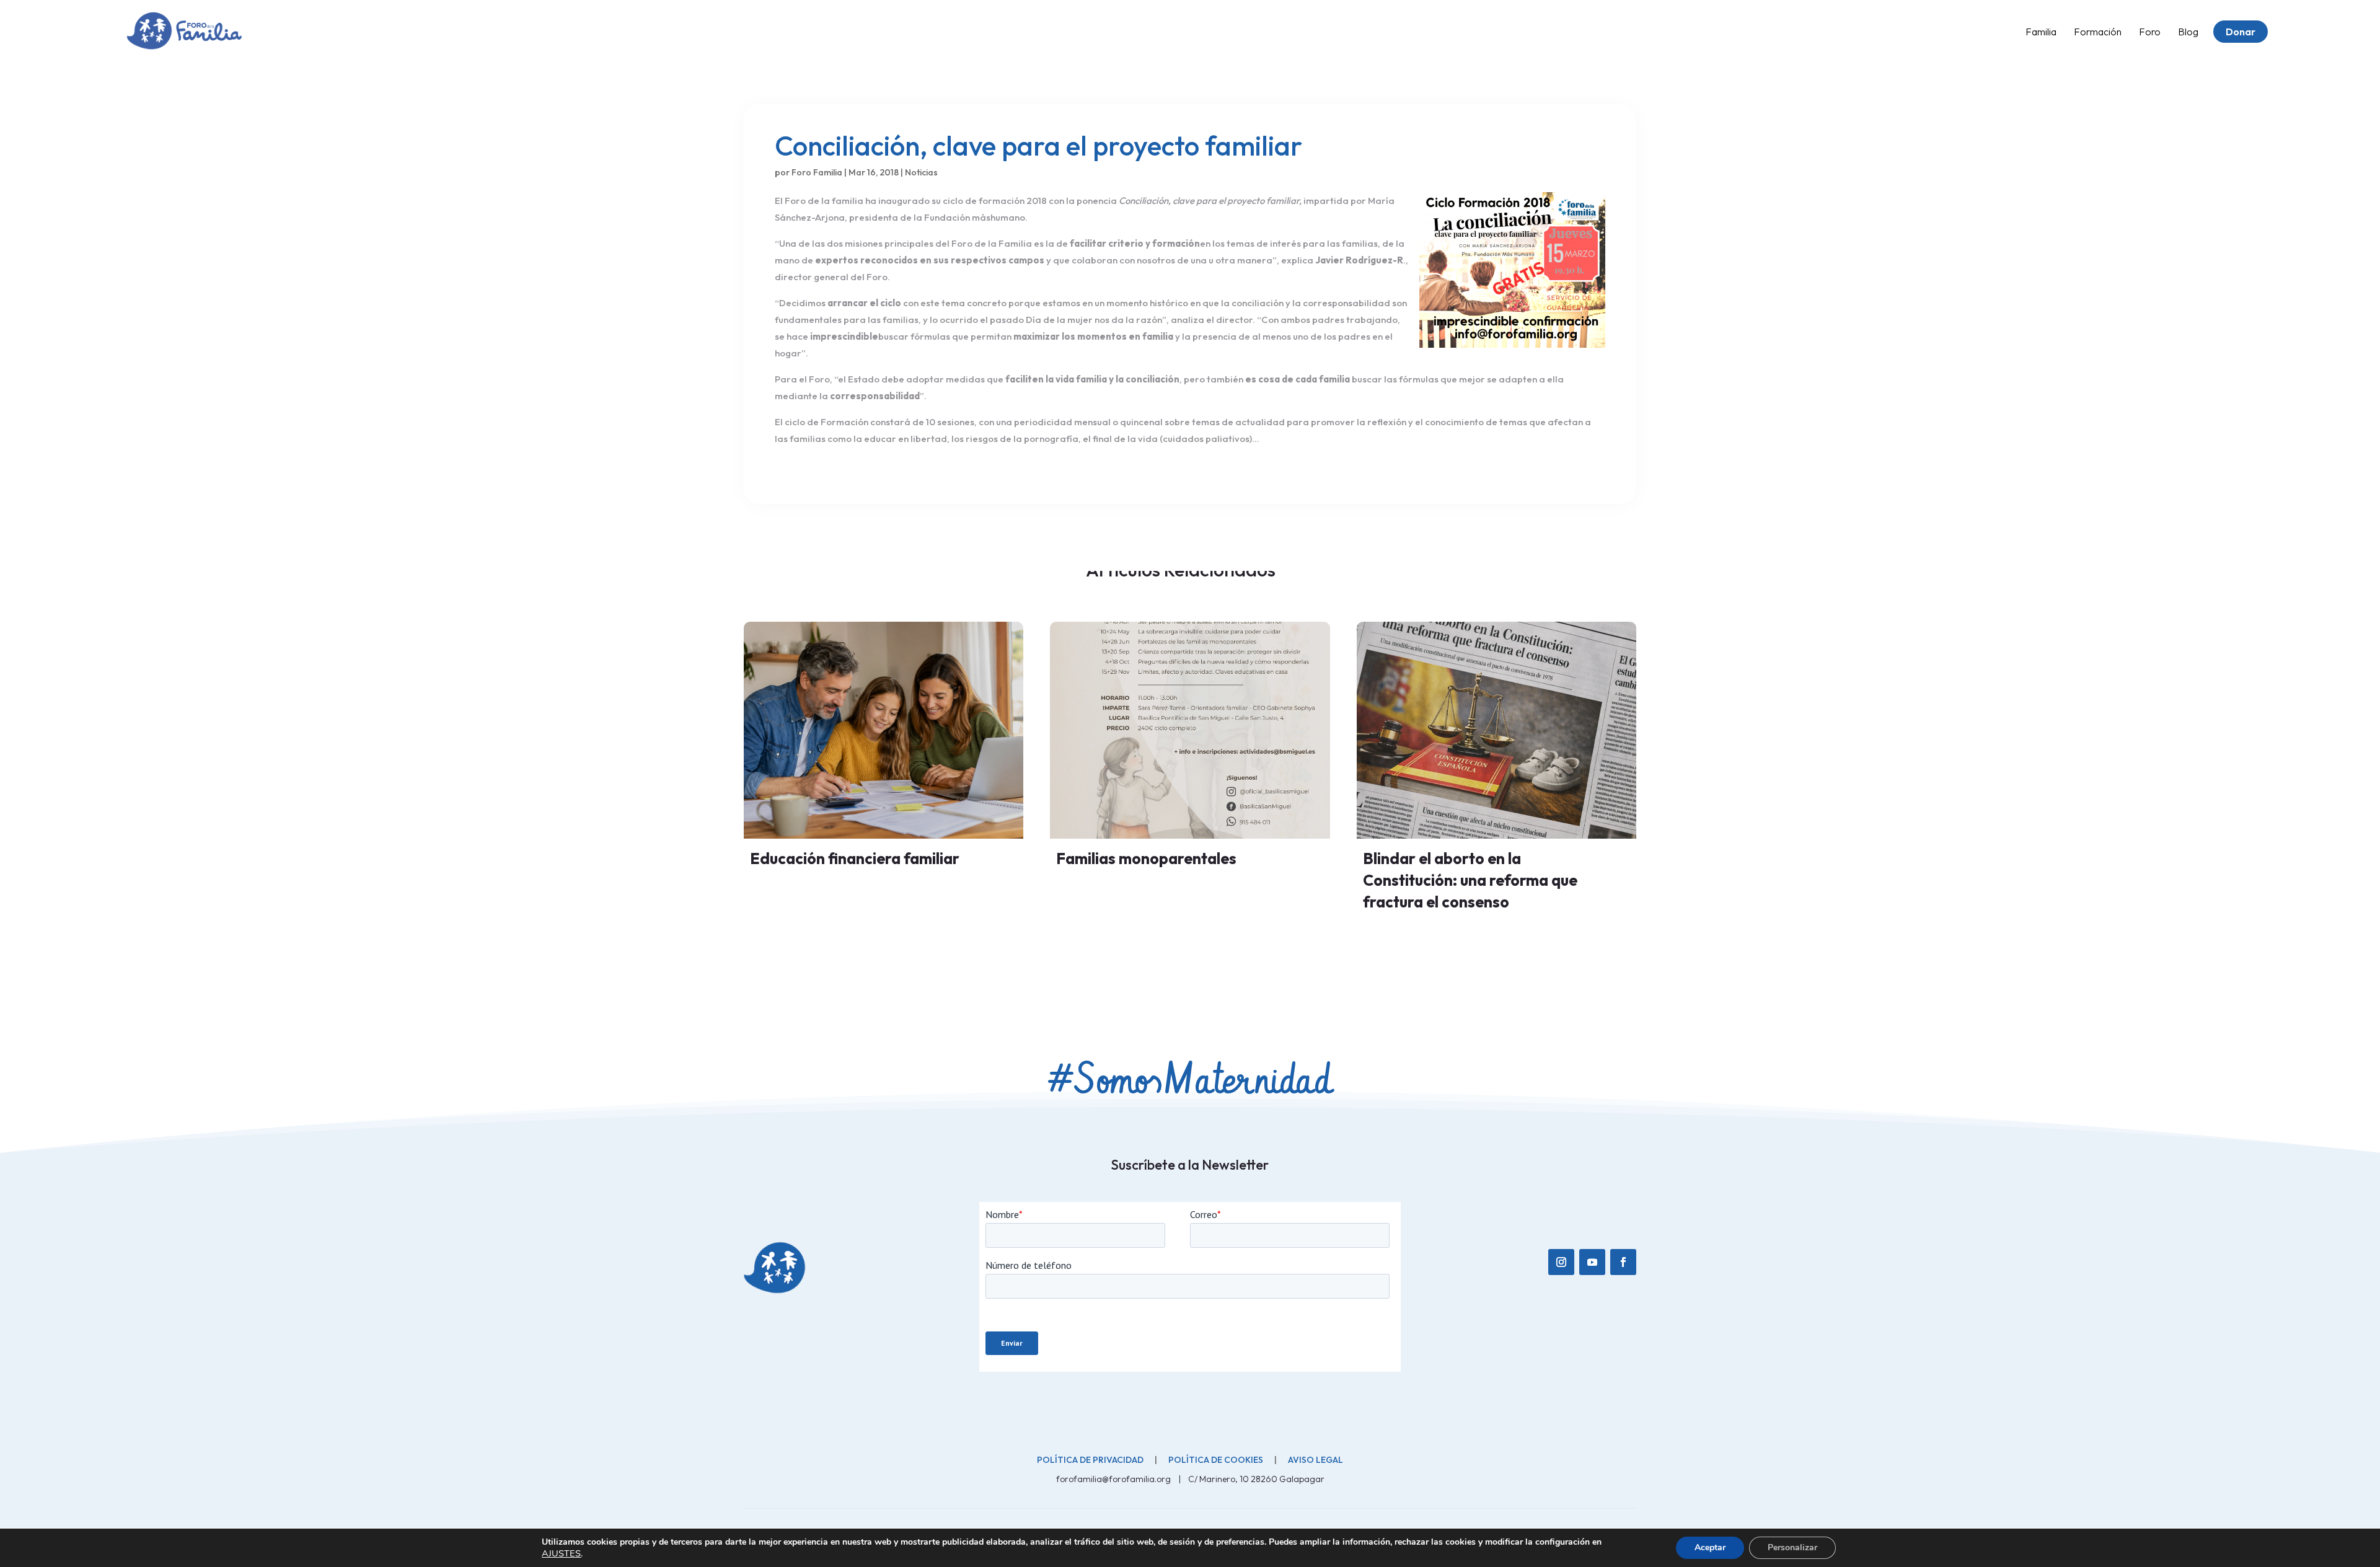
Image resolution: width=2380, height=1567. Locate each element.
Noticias (921, 172)
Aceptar (1710, 1547)
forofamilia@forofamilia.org (1114, 1479)
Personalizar (1792, 1547)
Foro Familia (817, 172)
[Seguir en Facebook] (1623, 1262)
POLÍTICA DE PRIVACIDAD (1090, 1460)
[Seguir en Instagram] (1561, 1262)
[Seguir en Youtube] (1592, 1262)
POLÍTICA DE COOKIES (1216, 1460)
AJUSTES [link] (561, 1553)
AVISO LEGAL (1316, 1460)
